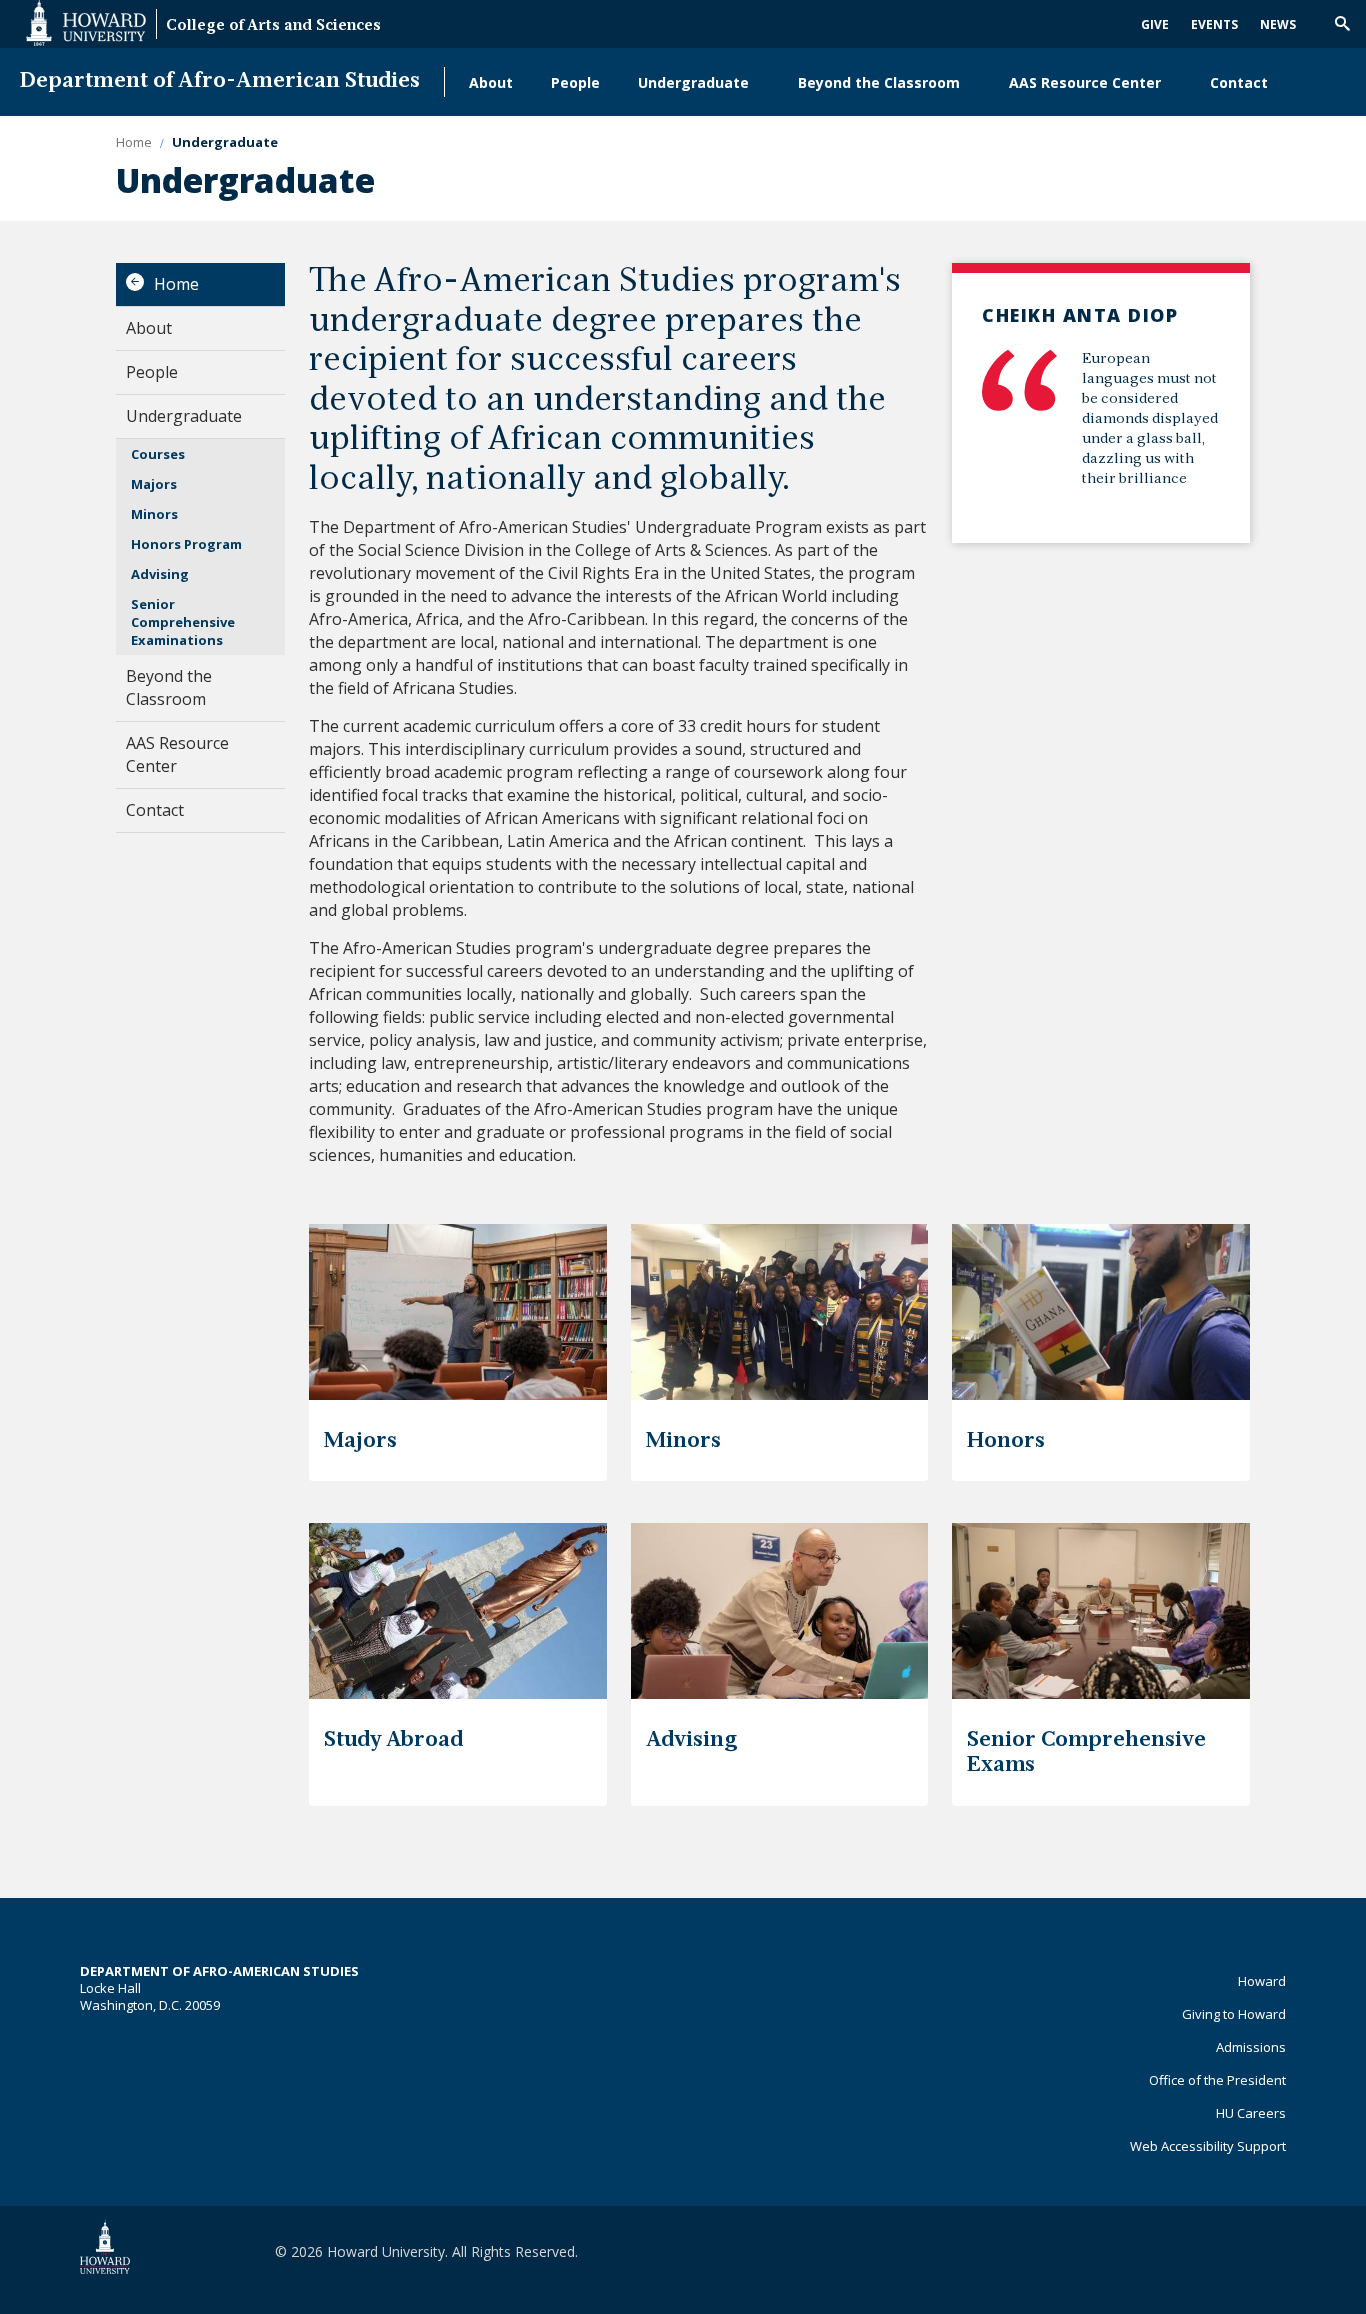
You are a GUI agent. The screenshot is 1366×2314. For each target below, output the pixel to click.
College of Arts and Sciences (273, 26)
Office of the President (1217, 2080)
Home (176, 284)
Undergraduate (693, 82)
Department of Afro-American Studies (220, 81)
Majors (154, 484)
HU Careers (1251, 2113)
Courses (158, 454)
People (575, 82)
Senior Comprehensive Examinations (183, 622)
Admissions (1251, 2047)
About (491, 82)
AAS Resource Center (1085, 82)
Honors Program (186, 544)
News (1278, 24)
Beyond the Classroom (879, 82)
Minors (154, 514)
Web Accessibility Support (1208, 2146)
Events (1214, 24)
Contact (1239, 82)
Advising (160, 574)
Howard (1262, 1981)
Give (1155, 24)
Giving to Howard (1234, 2014)
